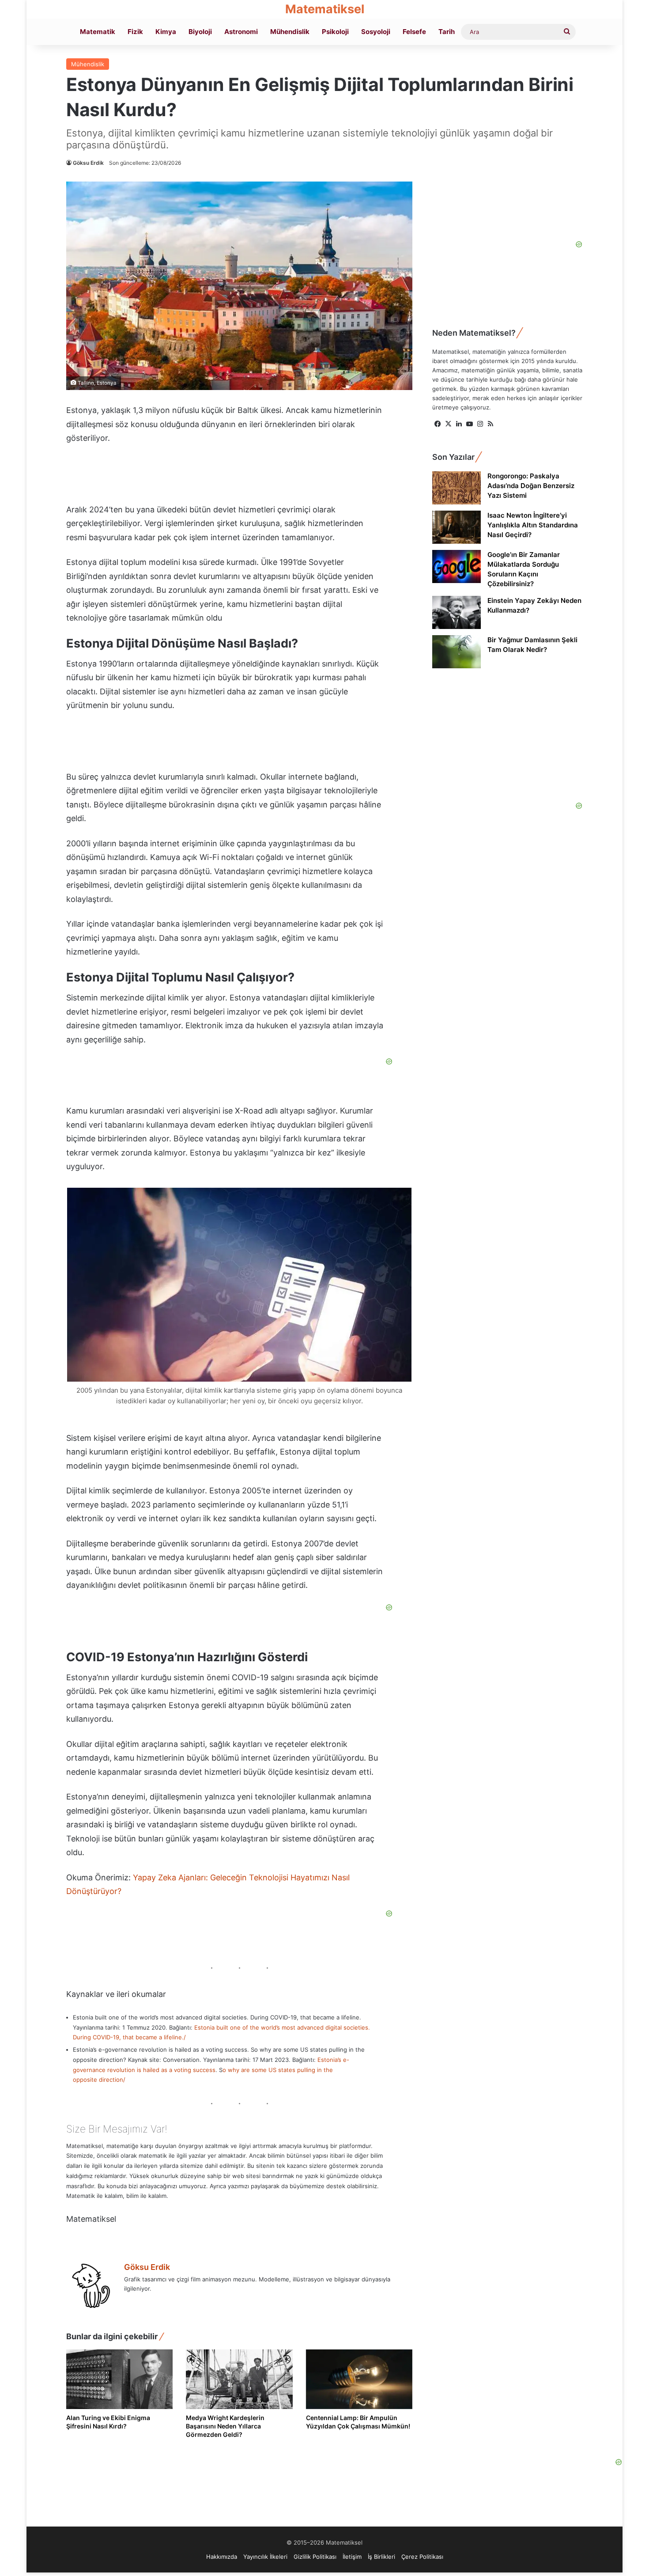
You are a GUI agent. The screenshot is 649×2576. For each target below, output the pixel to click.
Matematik (98, 32)
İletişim (352, 2557)
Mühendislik (290, 32)
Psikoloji (335, 32)
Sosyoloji (376, 32)
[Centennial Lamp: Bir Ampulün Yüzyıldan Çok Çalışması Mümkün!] (359, 2379)
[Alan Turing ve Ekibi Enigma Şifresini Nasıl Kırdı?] (119, 2379)
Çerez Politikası (422, 2557)
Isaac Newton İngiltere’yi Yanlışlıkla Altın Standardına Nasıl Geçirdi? (533, 525)
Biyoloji (200, 32)
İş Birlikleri (381, 2557)
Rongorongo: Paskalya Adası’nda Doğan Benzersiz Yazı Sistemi (531, 486)
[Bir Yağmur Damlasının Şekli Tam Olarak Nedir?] (457, 652)
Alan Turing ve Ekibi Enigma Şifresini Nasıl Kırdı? (108, 2422)
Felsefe (414, 32)
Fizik (135, 32)
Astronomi (241, 32)
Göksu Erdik (88, 163)
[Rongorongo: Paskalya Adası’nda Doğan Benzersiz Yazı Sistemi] (457, 488)
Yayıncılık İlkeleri (265, 2557)
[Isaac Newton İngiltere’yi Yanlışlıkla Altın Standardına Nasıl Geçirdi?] (457, 527)
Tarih (447, 32)
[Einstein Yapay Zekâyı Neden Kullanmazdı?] (457, 612)
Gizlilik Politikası (315, 2557)
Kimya (166, 32)
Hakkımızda (222, 2557)
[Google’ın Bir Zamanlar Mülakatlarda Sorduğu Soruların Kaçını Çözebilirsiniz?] (457, 566)
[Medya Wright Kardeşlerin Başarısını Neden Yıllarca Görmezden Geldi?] (239, 2379)
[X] (448, 424)
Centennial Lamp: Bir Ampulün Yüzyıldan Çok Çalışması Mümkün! (358, 2422)
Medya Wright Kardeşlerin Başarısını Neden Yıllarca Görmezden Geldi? (225, 2426)
